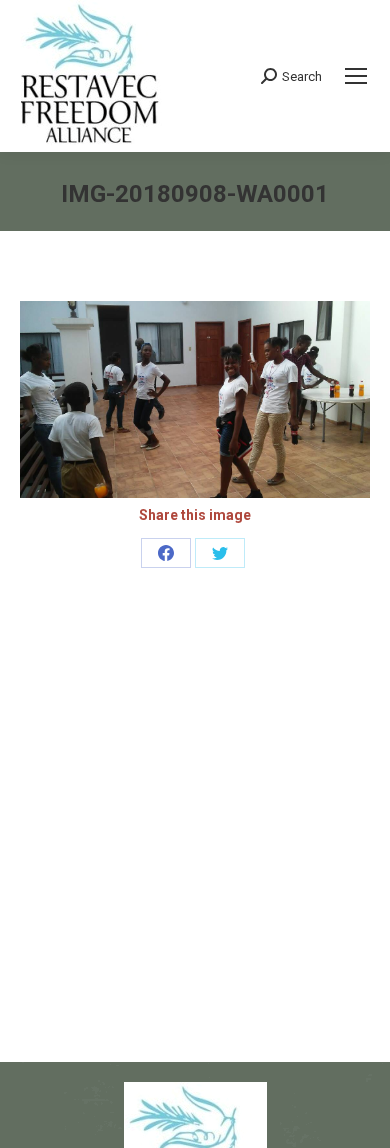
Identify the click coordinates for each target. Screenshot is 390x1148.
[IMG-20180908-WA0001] (195, 399)
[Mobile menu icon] (356, 76)
